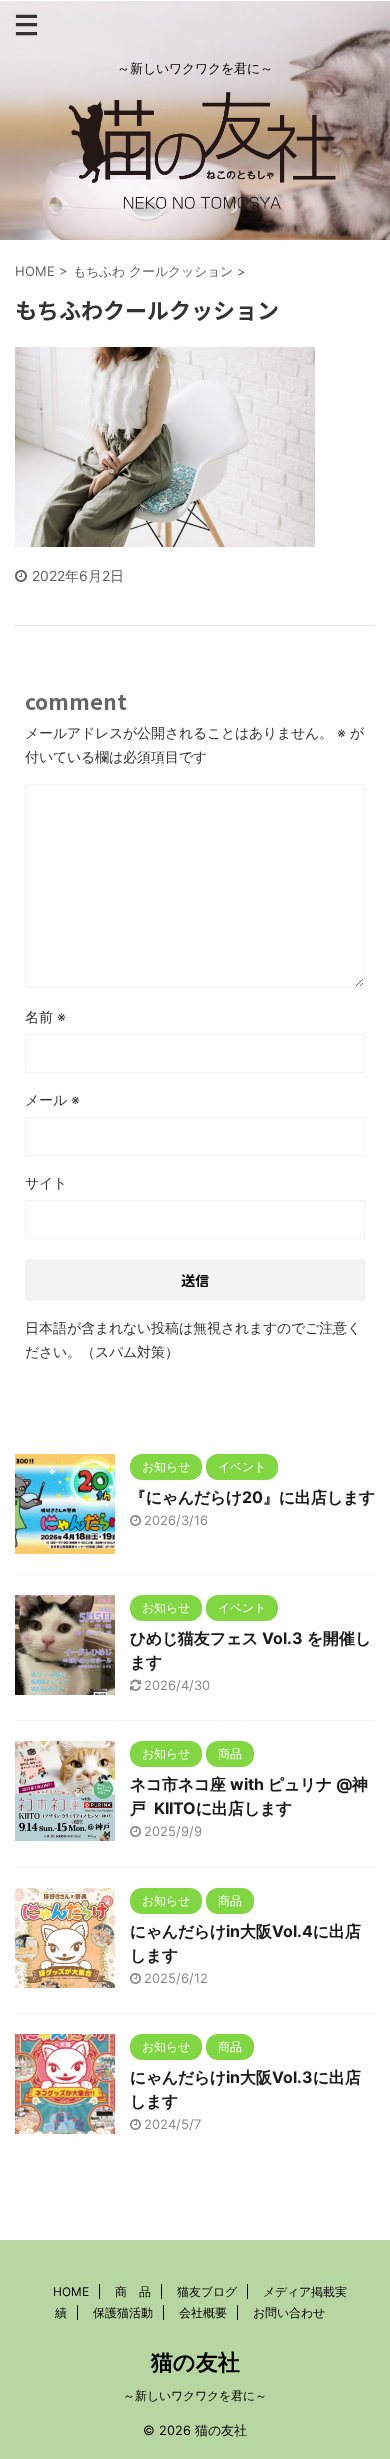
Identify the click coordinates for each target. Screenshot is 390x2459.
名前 (45, 1016)
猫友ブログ (207, 2291)
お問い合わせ (289, 2312)
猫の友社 (195, 2362)
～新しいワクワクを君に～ (195, 2395)
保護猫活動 (123, 2312)
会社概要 (203, 2312)
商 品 (133, 2291)
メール (52, 1099)
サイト (46, 1182)
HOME (71, 2291)
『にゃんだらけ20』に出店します (252, 1497)
